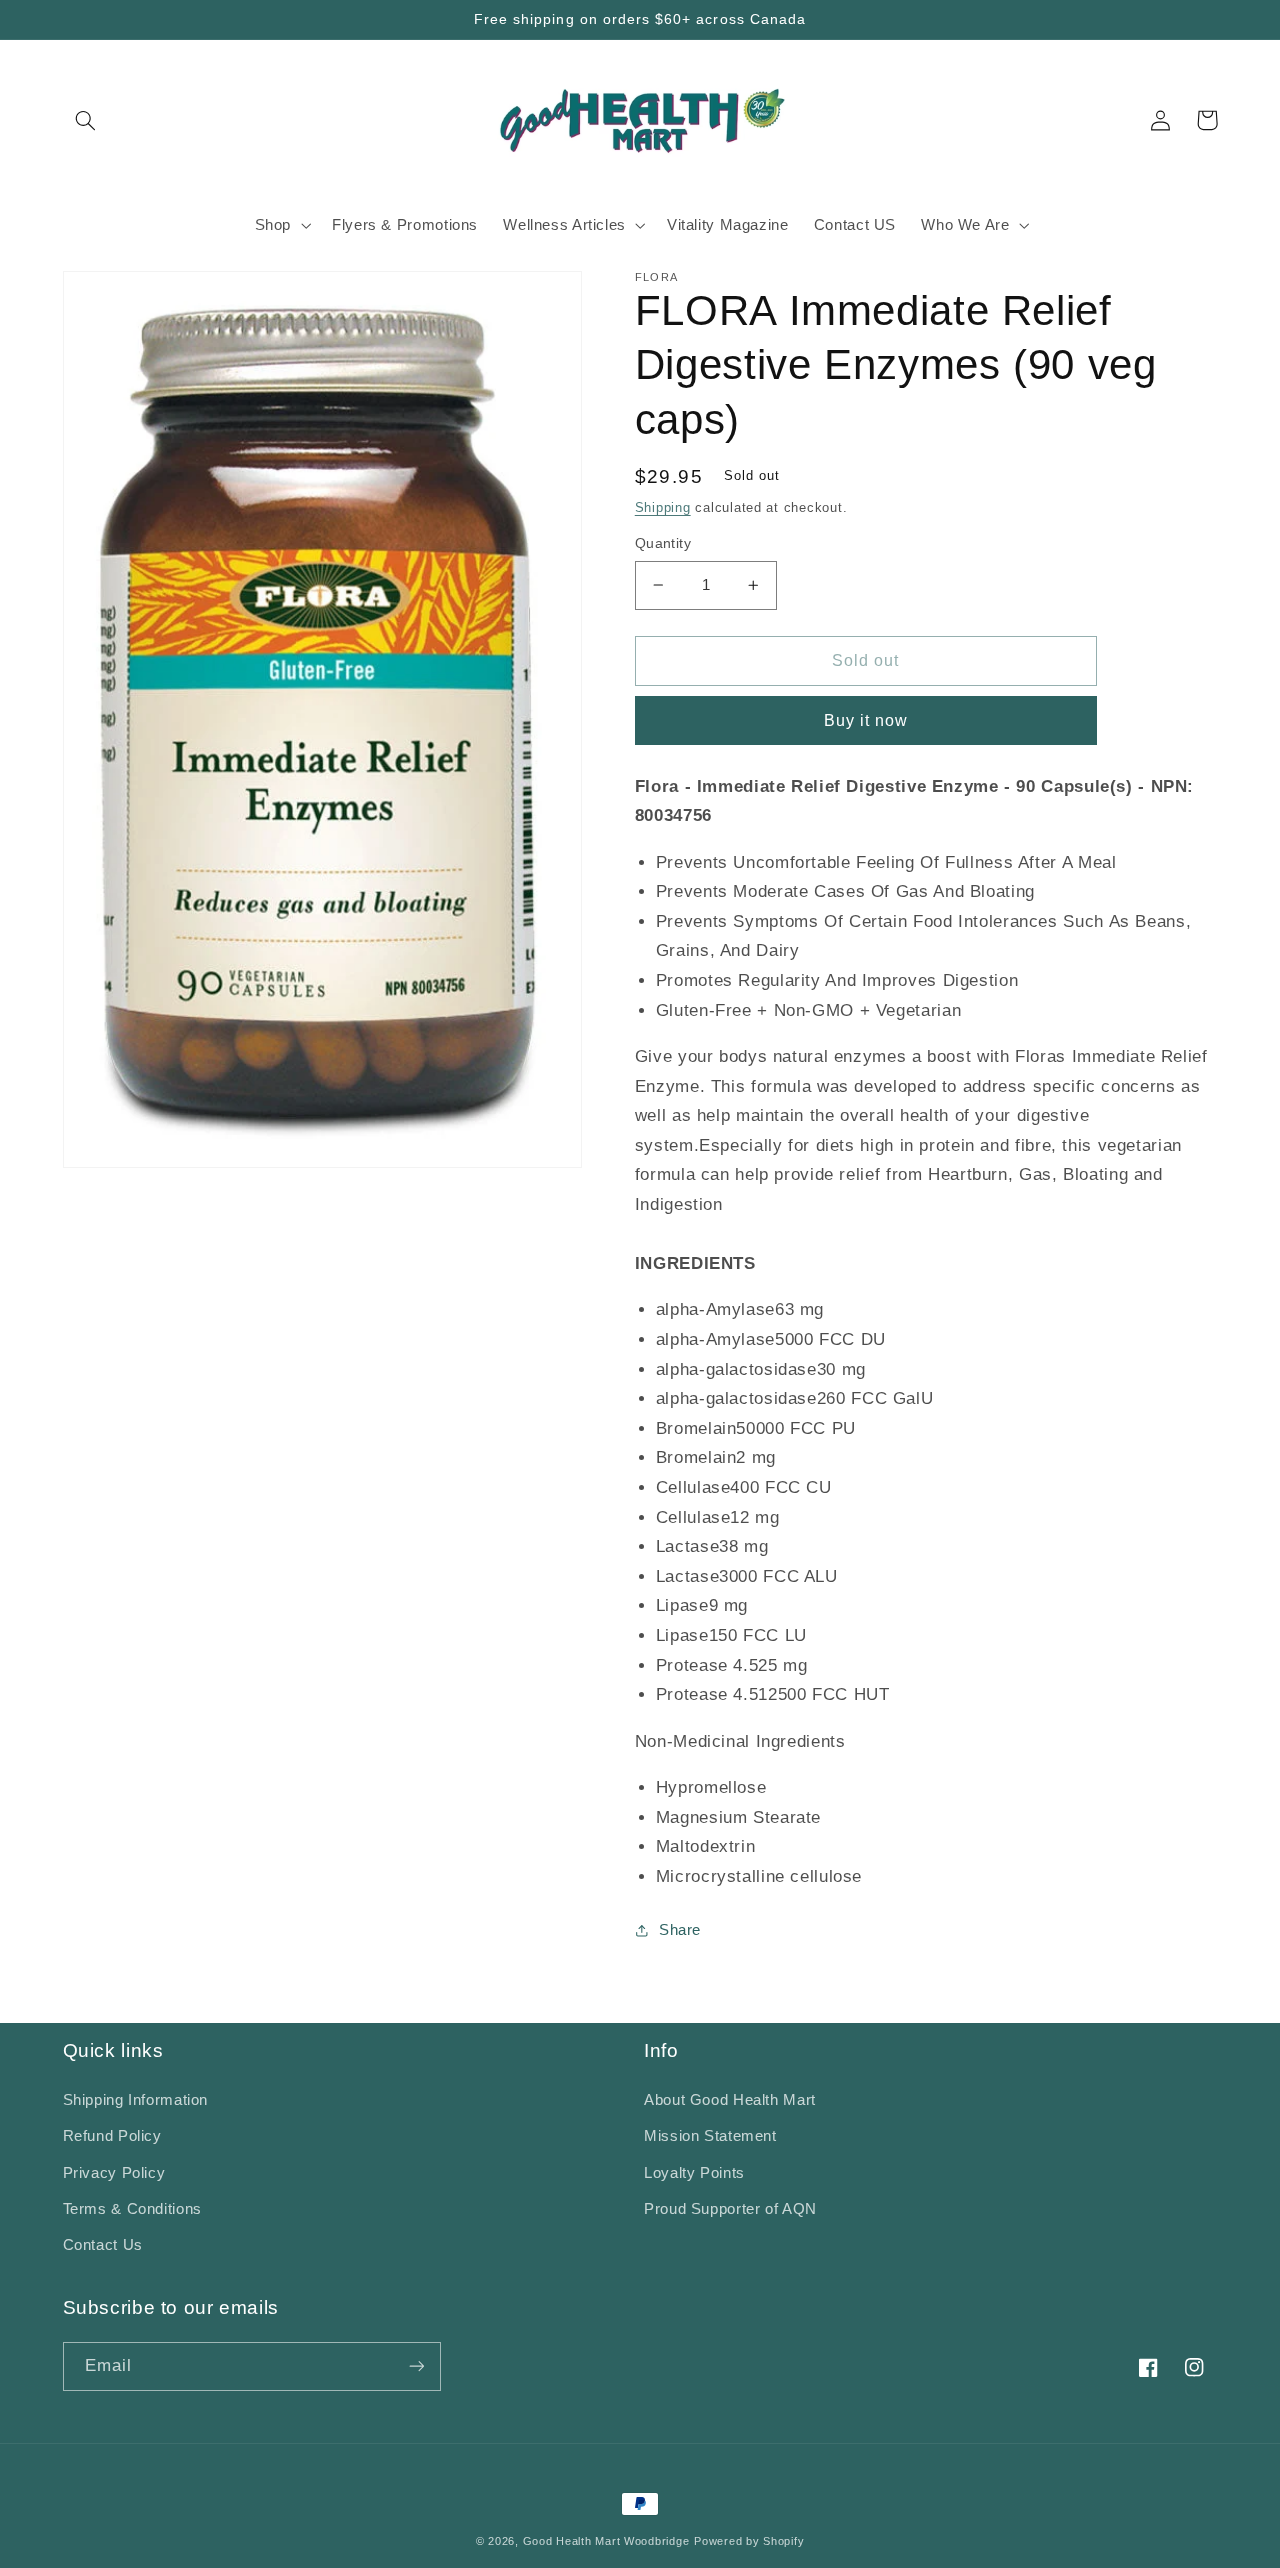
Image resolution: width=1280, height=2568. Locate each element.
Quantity (663, 543)
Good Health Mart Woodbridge (606, 2541)
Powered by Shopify (749, 2541)
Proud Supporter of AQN (730, 2209)
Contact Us (103, 2245)
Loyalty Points (694, 2173)
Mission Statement (710, 2136)
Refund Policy (112, 2136)
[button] (86, 120)
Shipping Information (136, 2100)
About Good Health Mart (730, 2100)
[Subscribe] (416, 2366)
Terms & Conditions (132, 2209)
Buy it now (866, 720)
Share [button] (680, 1930)
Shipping (663, 508)
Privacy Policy (114, 2173)
